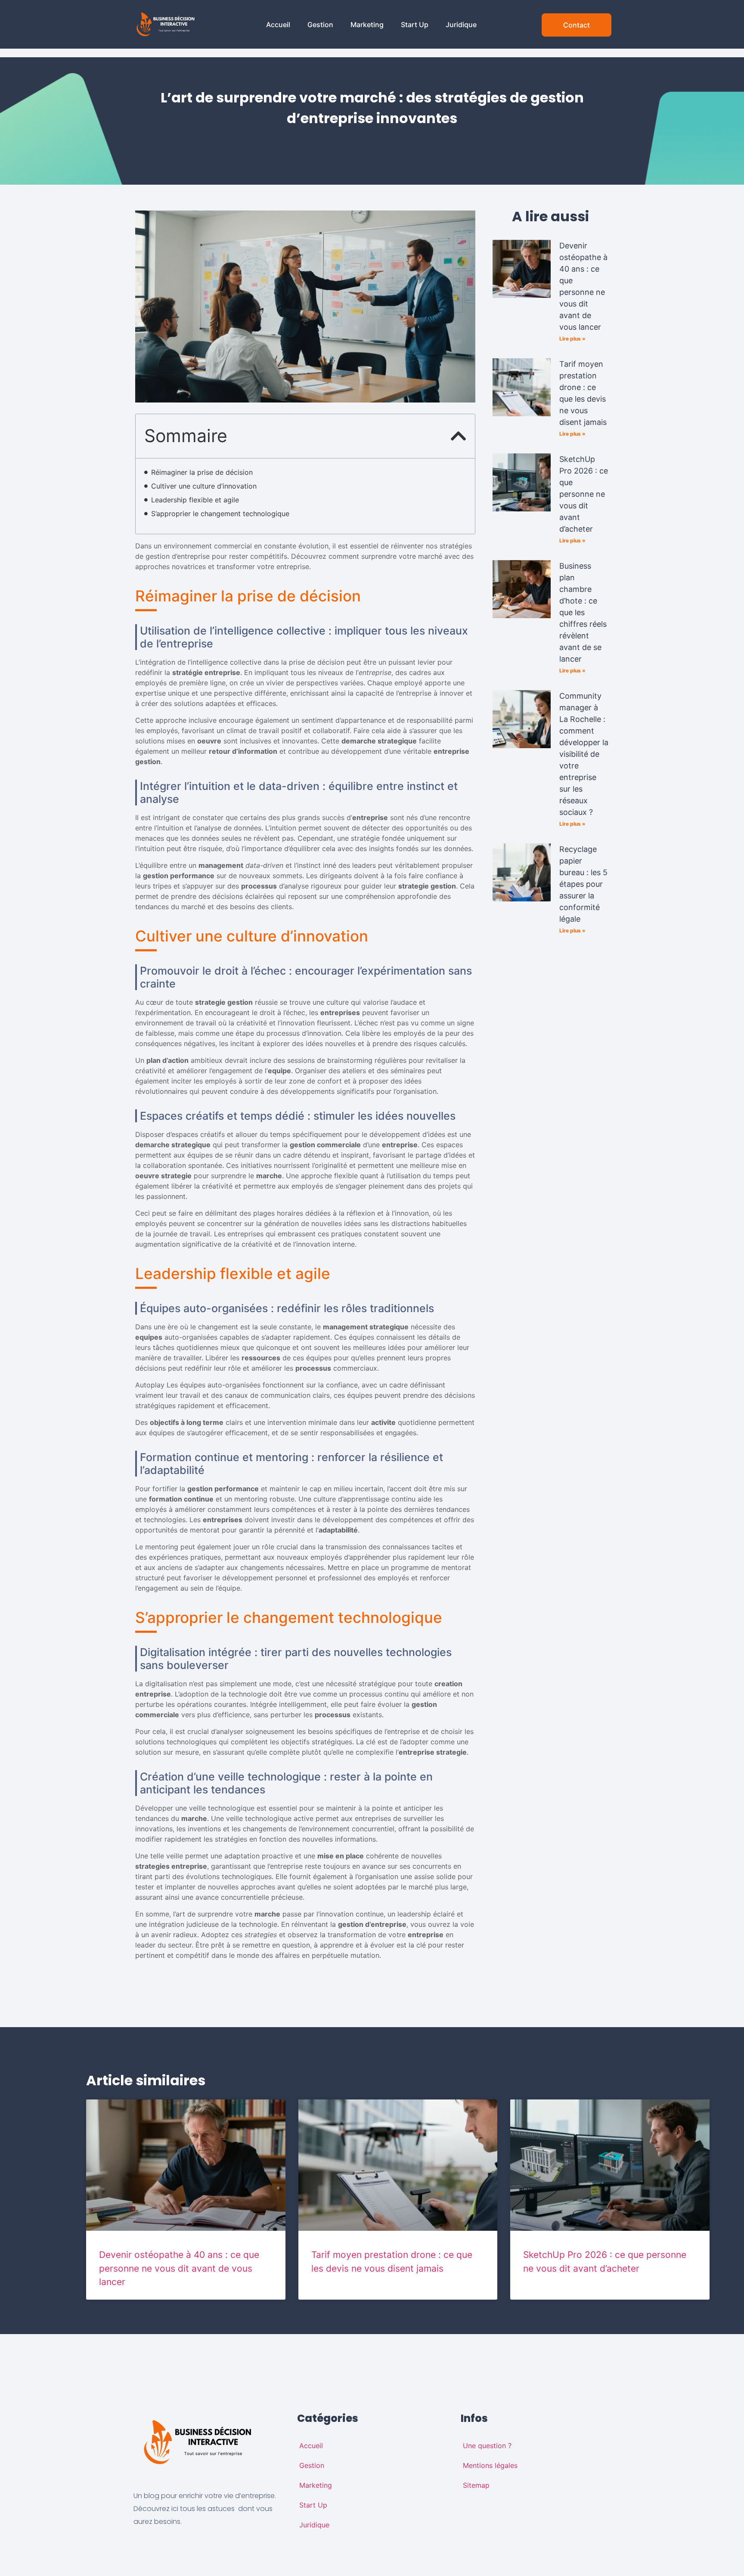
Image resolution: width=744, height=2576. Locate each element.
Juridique (461, 25)
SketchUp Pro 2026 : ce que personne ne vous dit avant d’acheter (584, 494)
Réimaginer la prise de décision (202, 472)
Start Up (415, 25)
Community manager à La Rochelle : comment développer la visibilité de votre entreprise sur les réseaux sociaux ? (584, 754)
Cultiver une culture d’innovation (204, 486)
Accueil (278, 25)
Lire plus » (572, 339)
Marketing (367, 25)
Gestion (320, 25)
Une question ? (487, 2446)
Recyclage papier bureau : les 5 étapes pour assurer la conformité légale (583, 884)
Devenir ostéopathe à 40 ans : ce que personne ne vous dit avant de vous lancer (179, 2268)
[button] (459, 436)
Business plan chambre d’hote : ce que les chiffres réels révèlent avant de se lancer (583, 612)
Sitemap (476, 2485)
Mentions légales (490, 2465)
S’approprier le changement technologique (220, 514)
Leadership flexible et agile (195, 500)
